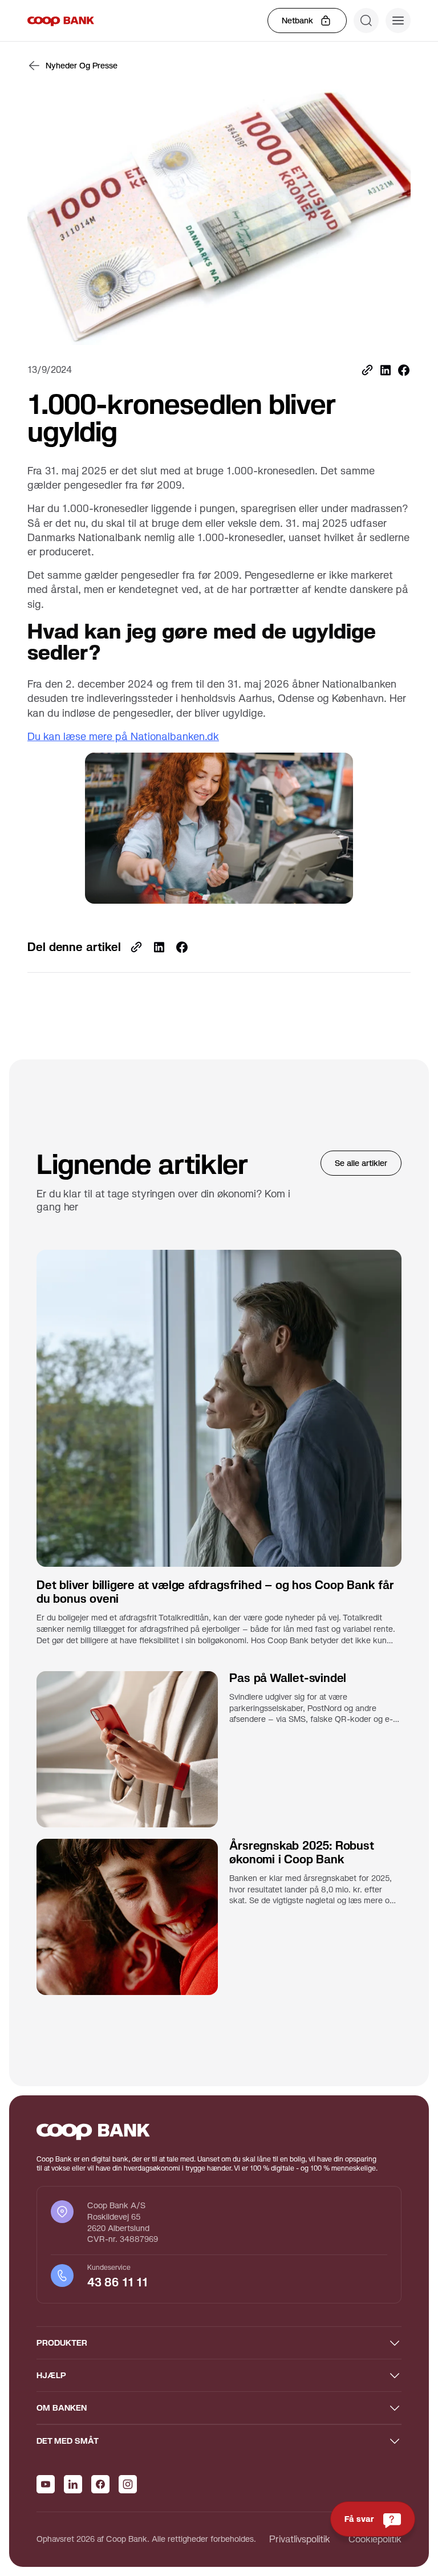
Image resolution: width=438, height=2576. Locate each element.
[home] (61, 21)
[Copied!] (367, 370)
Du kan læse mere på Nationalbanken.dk (123, 736)
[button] (398, 21)
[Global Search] (366, 21)
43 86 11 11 (119, 2282)
